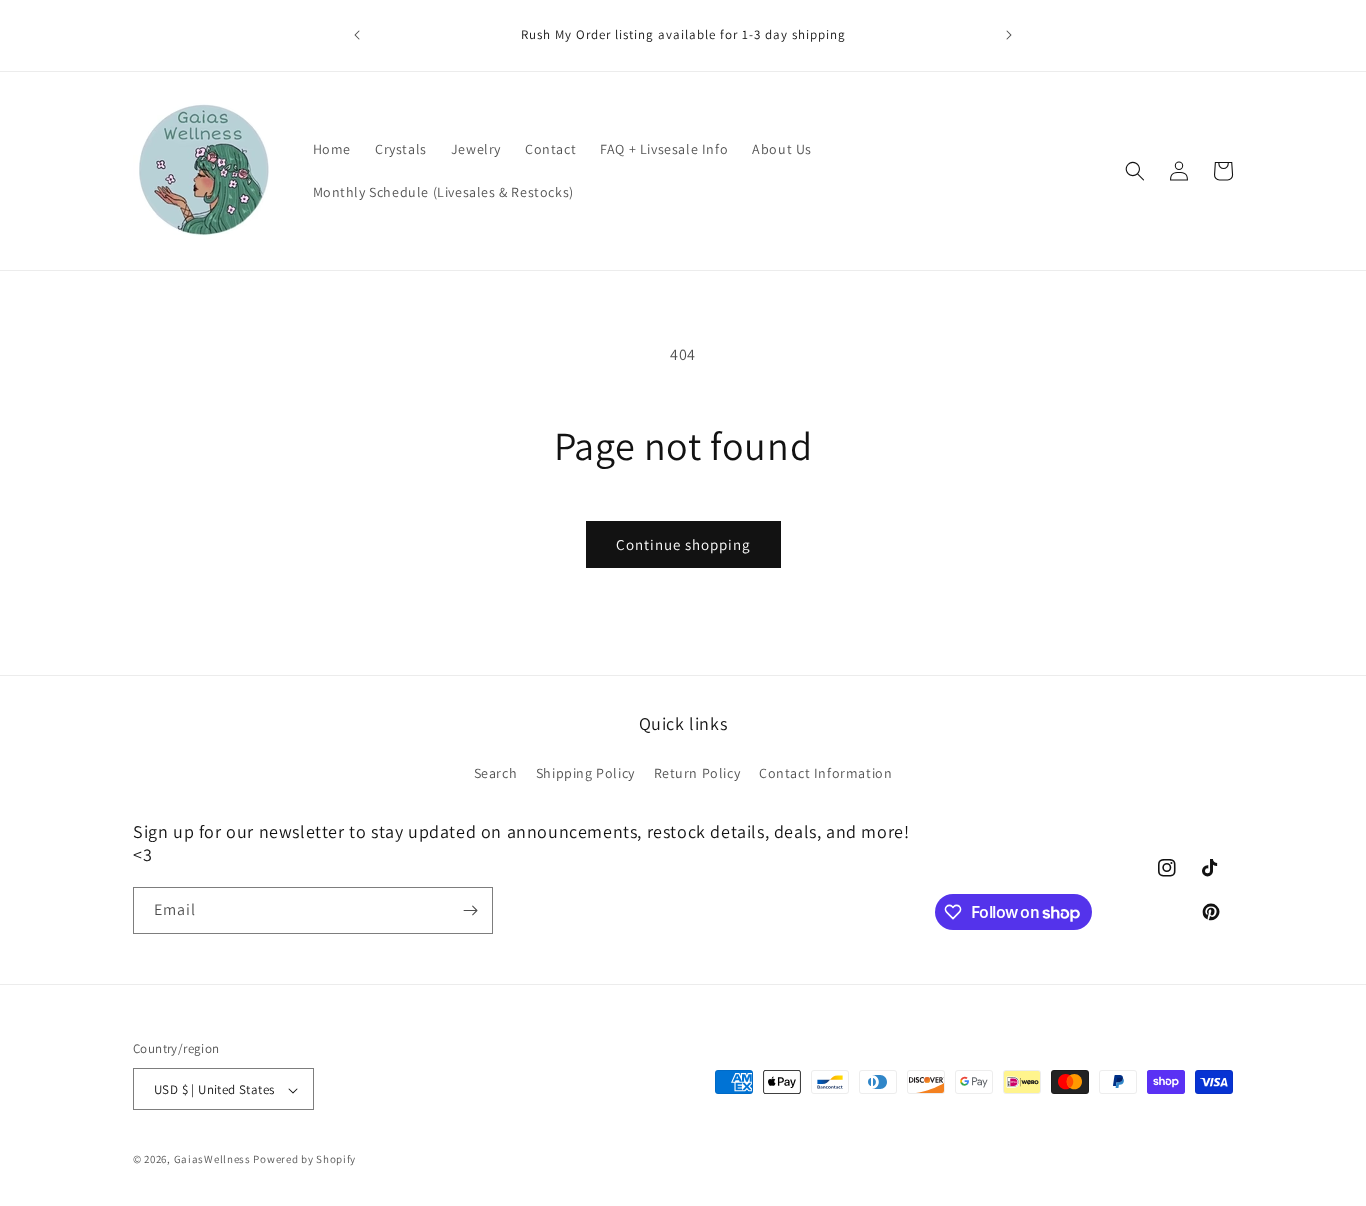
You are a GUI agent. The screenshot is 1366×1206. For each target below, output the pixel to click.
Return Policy (697, 772)
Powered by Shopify (304, 1160)
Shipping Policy (585, 772)
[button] (1135, 171)
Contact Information (825, 772)
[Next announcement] (1009, 35)
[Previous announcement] (357, 35)
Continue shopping (683, 544)
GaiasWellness (212, 1160)
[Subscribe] (470, 910)
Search (496, 772)
